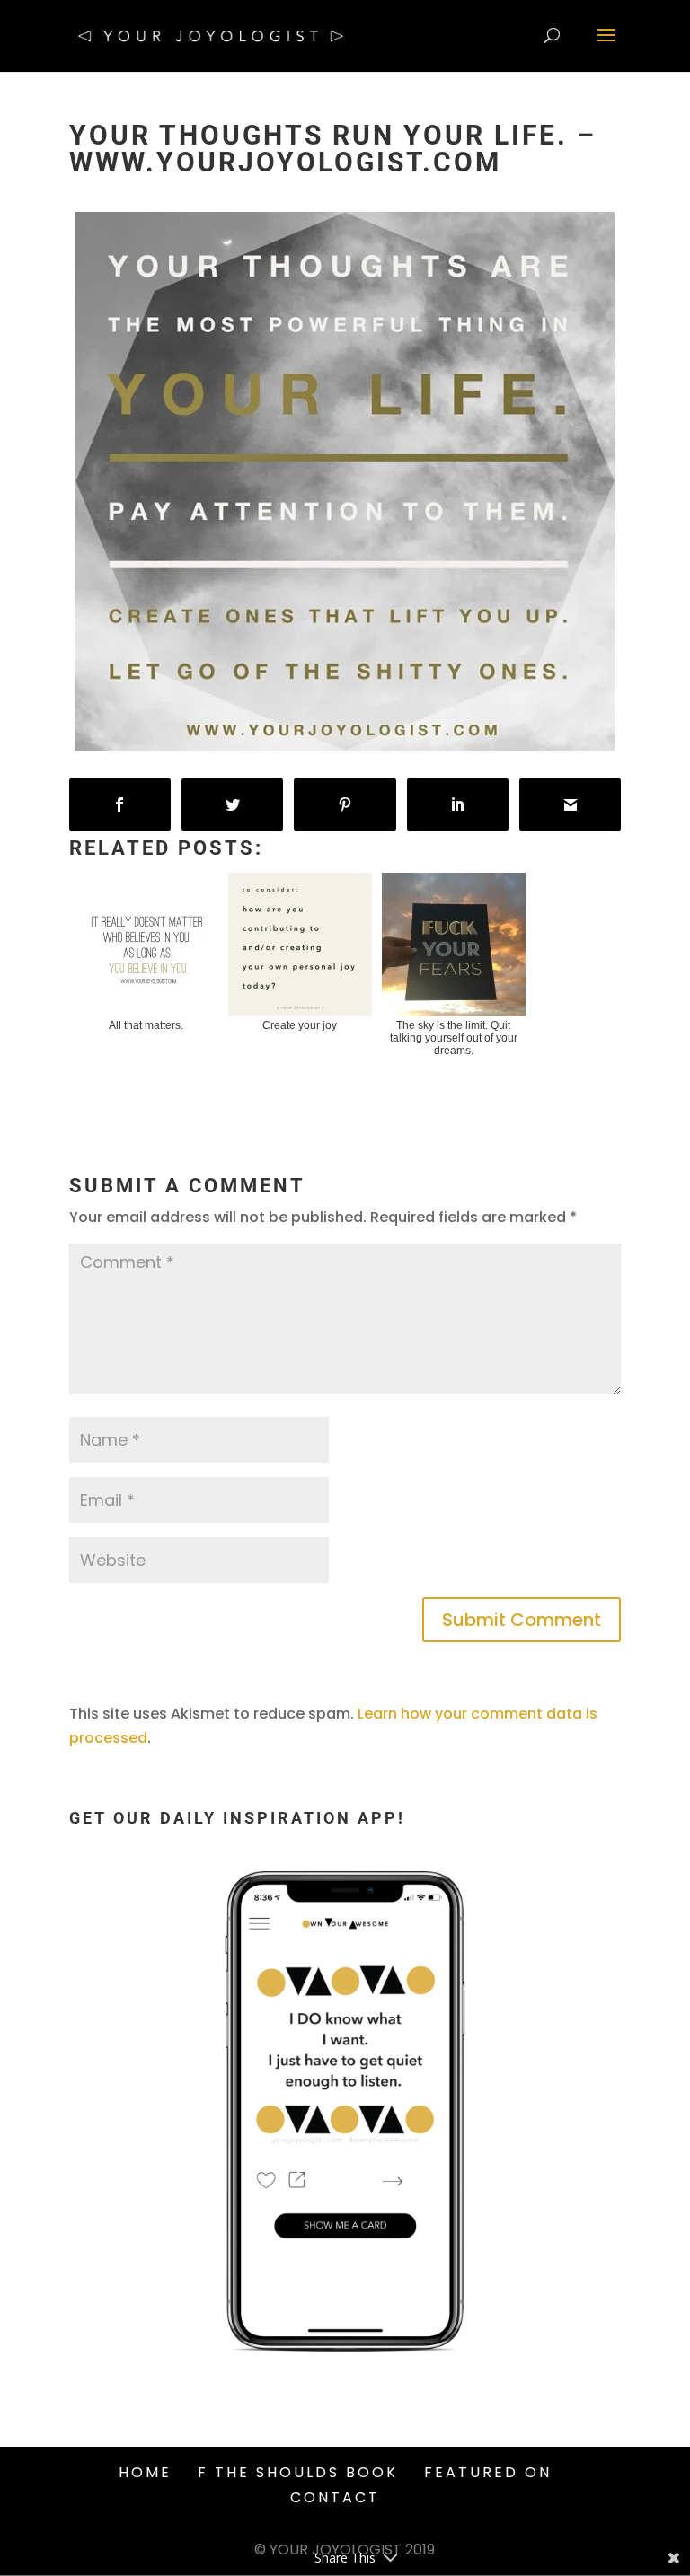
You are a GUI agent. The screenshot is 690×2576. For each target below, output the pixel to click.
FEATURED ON (488, 2472)
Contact (335, 2497)
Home (145, 2472)
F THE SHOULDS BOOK (298, 2472)
